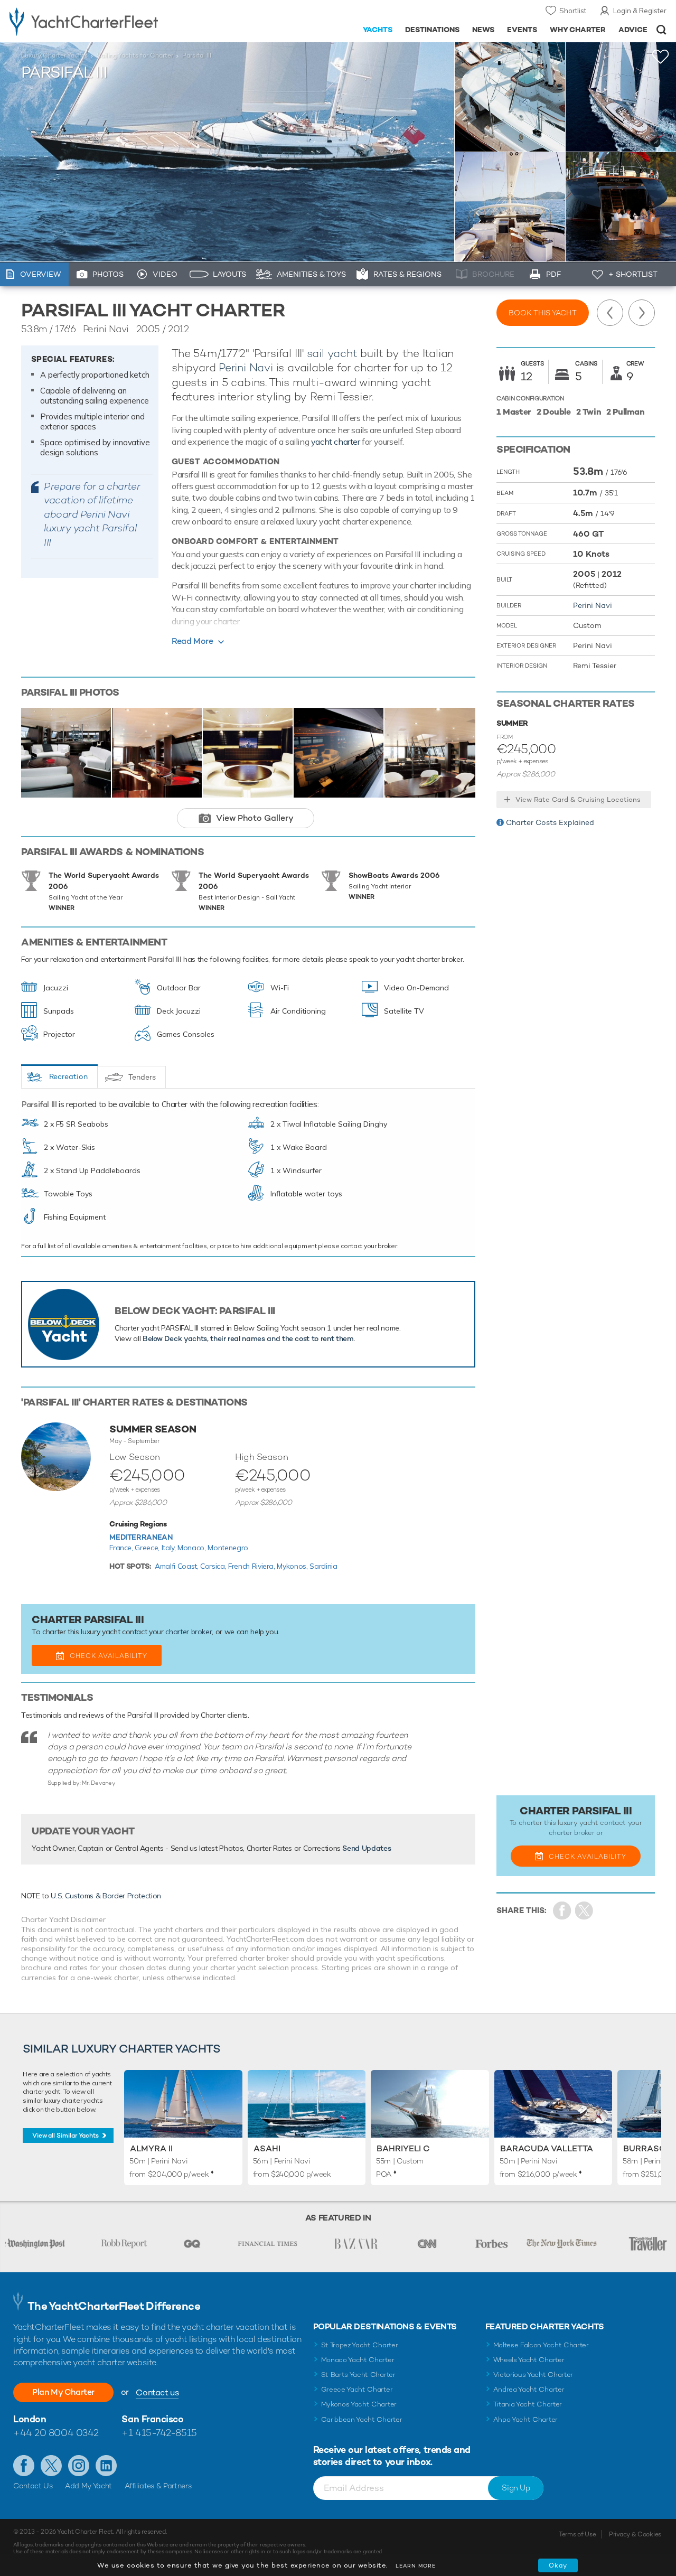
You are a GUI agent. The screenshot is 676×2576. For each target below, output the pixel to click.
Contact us (157, 2392)
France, (122, 1548)
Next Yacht (642, 313)
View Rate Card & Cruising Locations (578, 799)
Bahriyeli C (403, 2148)
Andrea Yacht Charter (529, 2389)
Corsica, (214, 1566)
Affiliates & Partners (158, 2486)
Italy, (170, 1548)
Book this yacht (543, 313)
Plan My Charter (63, 2392)
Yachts (378, 30)
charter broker (189, 1632)
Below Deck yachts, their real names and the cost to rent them (248, 1338)
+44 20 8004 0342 (56, 2433)
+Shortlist (661, 57)
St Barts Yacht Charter (358, 2374)
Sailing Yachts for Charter (135, 55)
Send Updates (367, 1848)
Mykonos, (293, 1566)
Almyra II (151, 2148)
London (30, 2419)
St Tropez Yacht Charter (360, 2345)
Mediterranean (141, 1537)
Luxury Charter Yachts (54, 55)
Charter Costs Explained (550, 822)
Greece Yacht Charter (357, 2389)
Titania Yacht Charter (528, 2404)
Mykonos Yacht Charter (359, 2404)
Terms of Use (577, 2534)
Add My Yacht (88, 2486)
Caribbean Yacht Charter (362, 2419)
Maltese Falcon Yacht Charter (541, 2345)
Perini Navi (246, 367)
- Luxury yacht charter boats (105, 21)
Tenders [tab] (142, 1077)
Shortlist (573, 11)
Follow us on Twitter (51, 2466)
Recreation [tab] (68, 1076)
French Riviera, (252, 1566)
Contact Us (33, 2486)
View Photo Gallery (255, 818)
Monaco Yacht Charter (358, 2360)
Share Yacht (584, 1911)
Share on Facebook (562, 1911)
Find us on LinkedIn (106, 2466)
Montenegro (228, 1548)
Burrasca (647, 2148)
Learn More (416, 2566)
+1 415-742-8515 (159, 2433)
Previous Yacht (610, 313)
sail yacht (332, 353)
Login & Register (640, 11)
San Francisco (152, 2419)
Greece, (148, 1548)
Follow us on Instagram (79, 2466)
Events (522, 30)
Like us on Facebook (24, 2466)
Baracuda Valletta (547, 2148)
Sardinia (323, 1566)
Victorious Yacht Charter (533, 2374)
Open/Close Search (661, 30)
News (483, 30)
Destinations (432, 30)
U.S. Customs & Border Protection (106, 1896)
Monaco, (193, 1548)
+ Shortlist (633, 274)
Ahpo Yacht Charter (525, 2419)
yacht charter (336, 442)
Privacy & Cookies (635, 2534)
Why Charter (578, 30)
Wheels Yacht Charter (529, 2360)
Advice (633, 30)
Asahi (267, 2148)
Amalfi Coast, (177, 1566)
